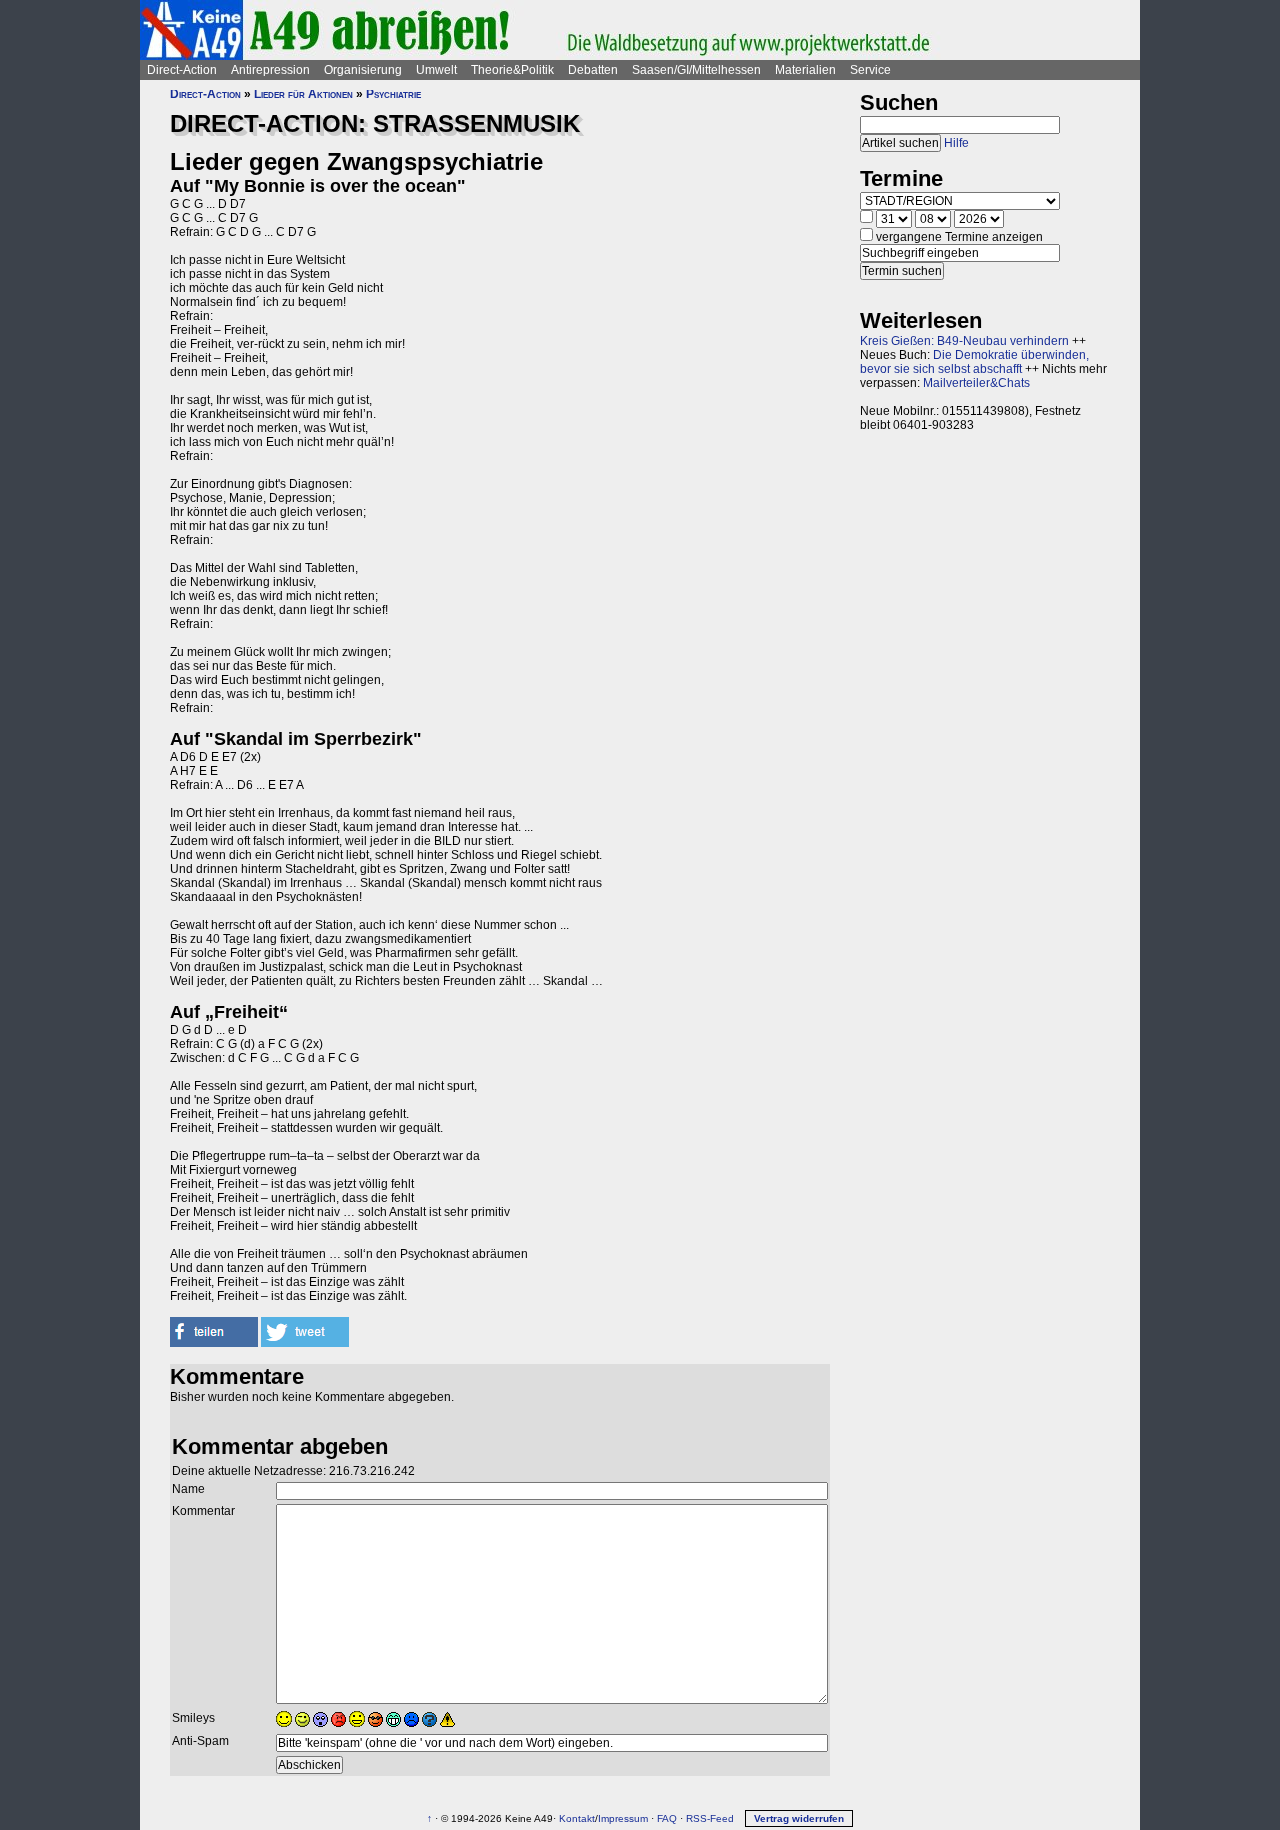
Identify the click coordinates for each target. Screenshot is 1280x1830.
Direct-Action (182, 70)
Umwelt (436, 70)
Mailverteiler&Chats (976, 383)
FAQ (667, 1818)
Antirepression (270, 70)
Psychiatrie (393, 94)
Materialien (805, 70)
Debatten (593, 70)
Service (870, 70)
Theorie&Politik (512, 70)
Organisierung (363, 70)
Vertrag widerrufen (799, 1818)
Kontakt (577, 1818)
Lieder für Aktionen (303, 94)
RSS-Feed (710, 1818)
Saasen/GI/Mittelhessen (696, 70)
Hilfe (956, 143)
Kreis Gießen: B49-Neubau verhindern (964, 341)
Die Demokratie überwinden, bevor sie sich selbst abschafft (974, 362)
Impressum (623, 1818)
